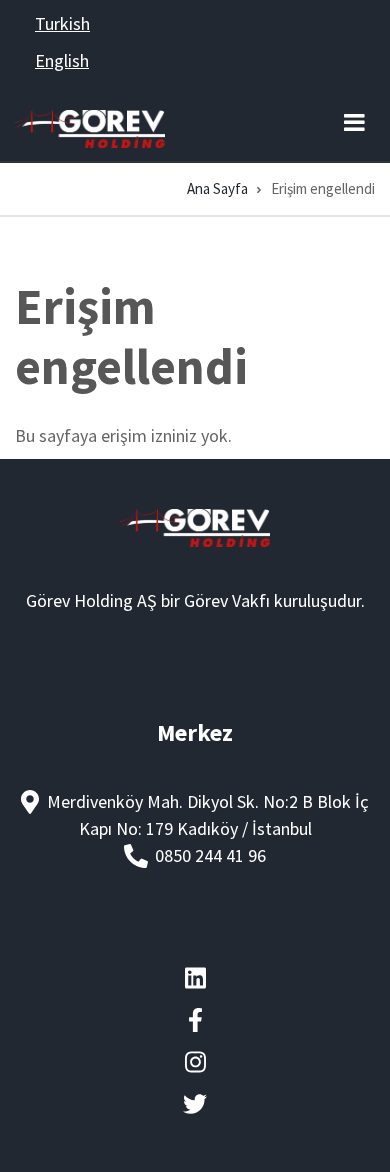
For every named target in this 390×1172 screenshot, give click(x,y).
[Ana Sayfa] (90, 126)
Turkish (62, 23)
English (62, 60)
